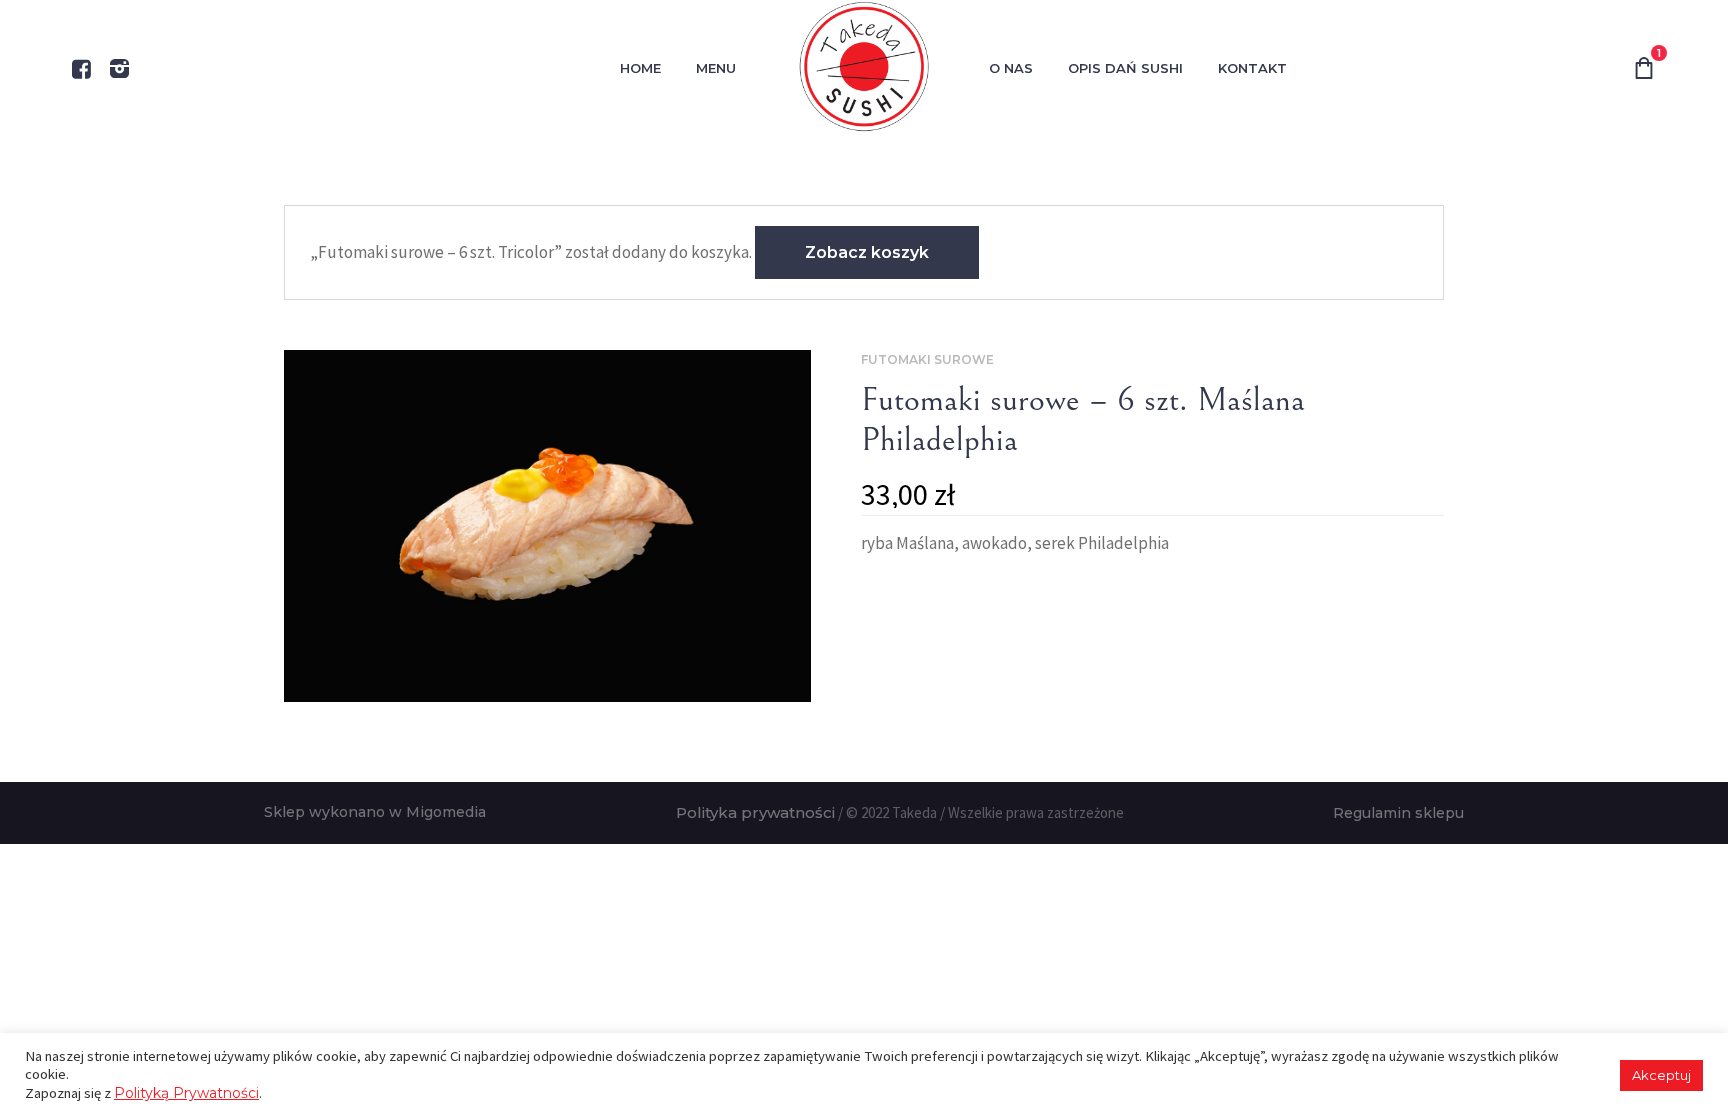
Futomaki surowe (927, 359)
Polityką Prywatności (186, 1093)
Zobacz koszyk (867, 252)
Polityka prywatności (755, 812)
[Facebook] (81, 69)
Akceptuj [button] (1661, 1075)
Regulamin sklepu (1398, 813)
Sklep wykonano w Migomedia (375, 812)
